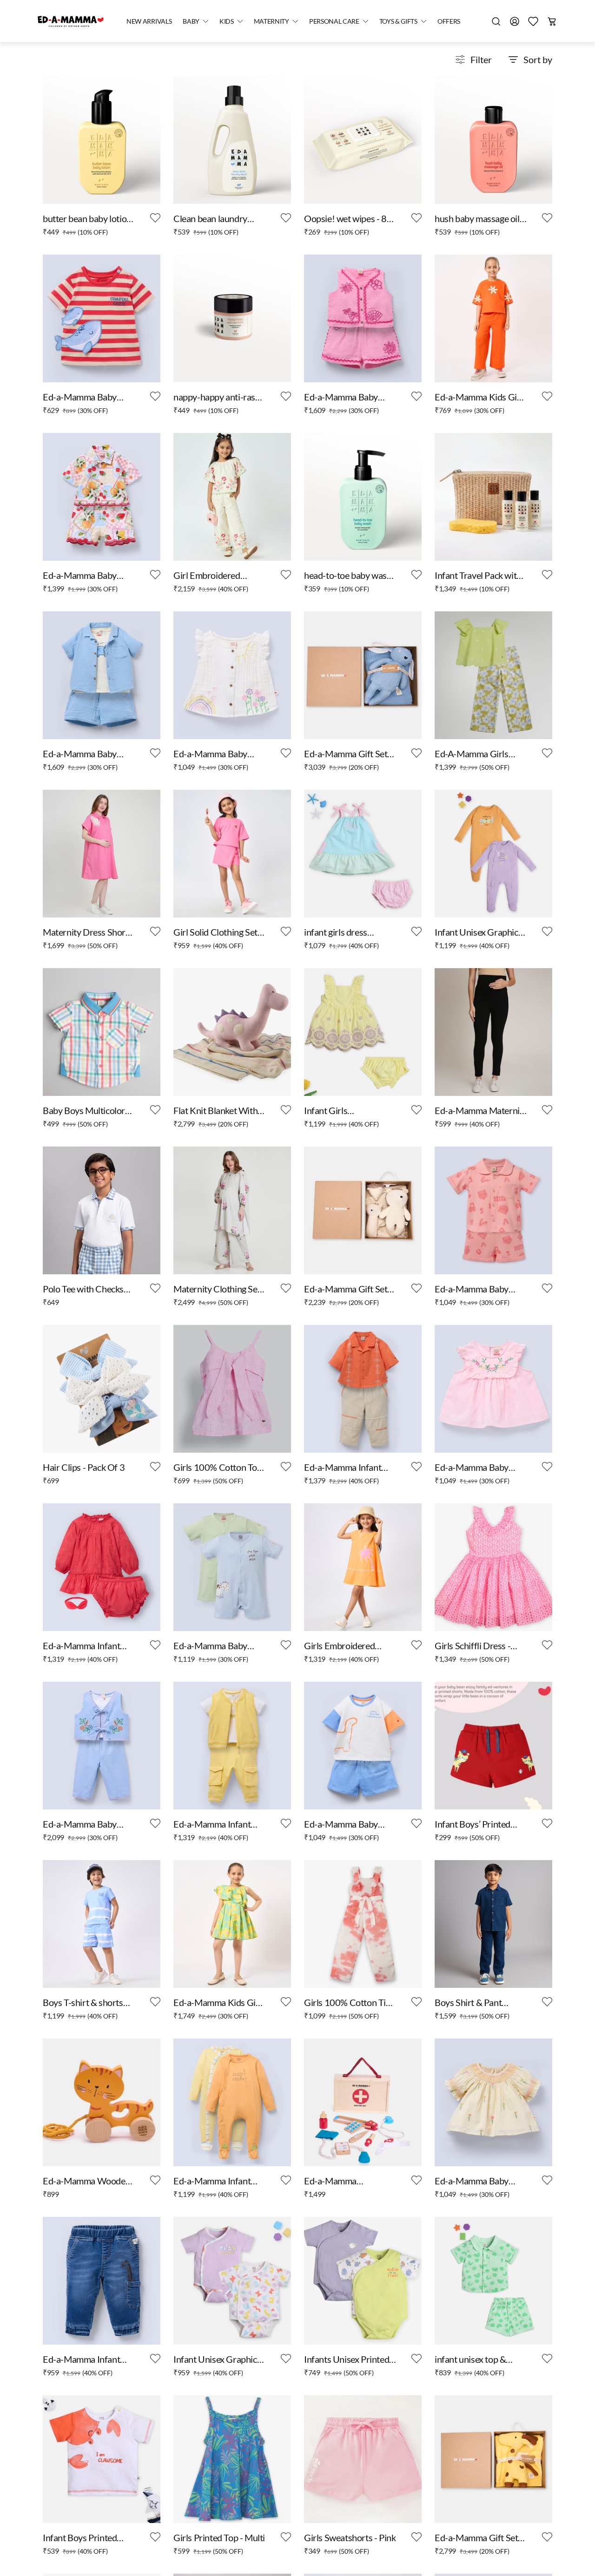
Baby (191, 21)
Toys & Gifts (398, 21)
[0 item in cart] (552, 21)
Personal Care (334, 21)
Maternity (271, 21)
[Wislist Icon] (155, 218)
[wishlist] (533, 21)
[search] (496, 21)
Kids (227, 21)
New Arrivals (149, 21)
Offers (449, 21)
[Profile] (515, 21)
